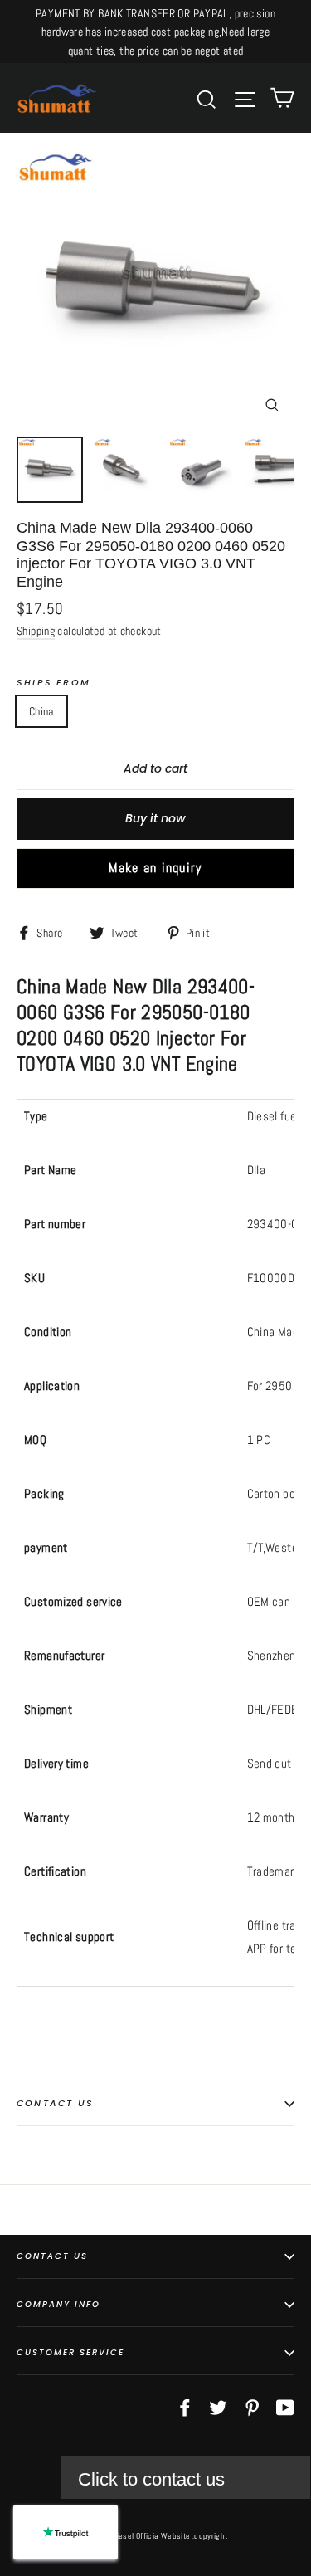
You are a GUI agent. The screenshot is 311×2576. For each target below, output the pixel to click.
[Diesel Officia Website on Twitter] (218, 2406)
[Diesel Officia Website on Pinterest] (252, 2406)
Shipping (36, 631)
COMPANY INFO (58, 2304)
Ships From (53, 683)
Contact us (55, 2103)
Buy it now (155, 818)
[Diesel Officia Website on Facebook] (185, 2406)
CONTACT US (52, 2256)
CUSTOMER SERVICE (70, 2352)
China (41, 711)
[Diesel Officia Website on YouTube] (285, 2406)
